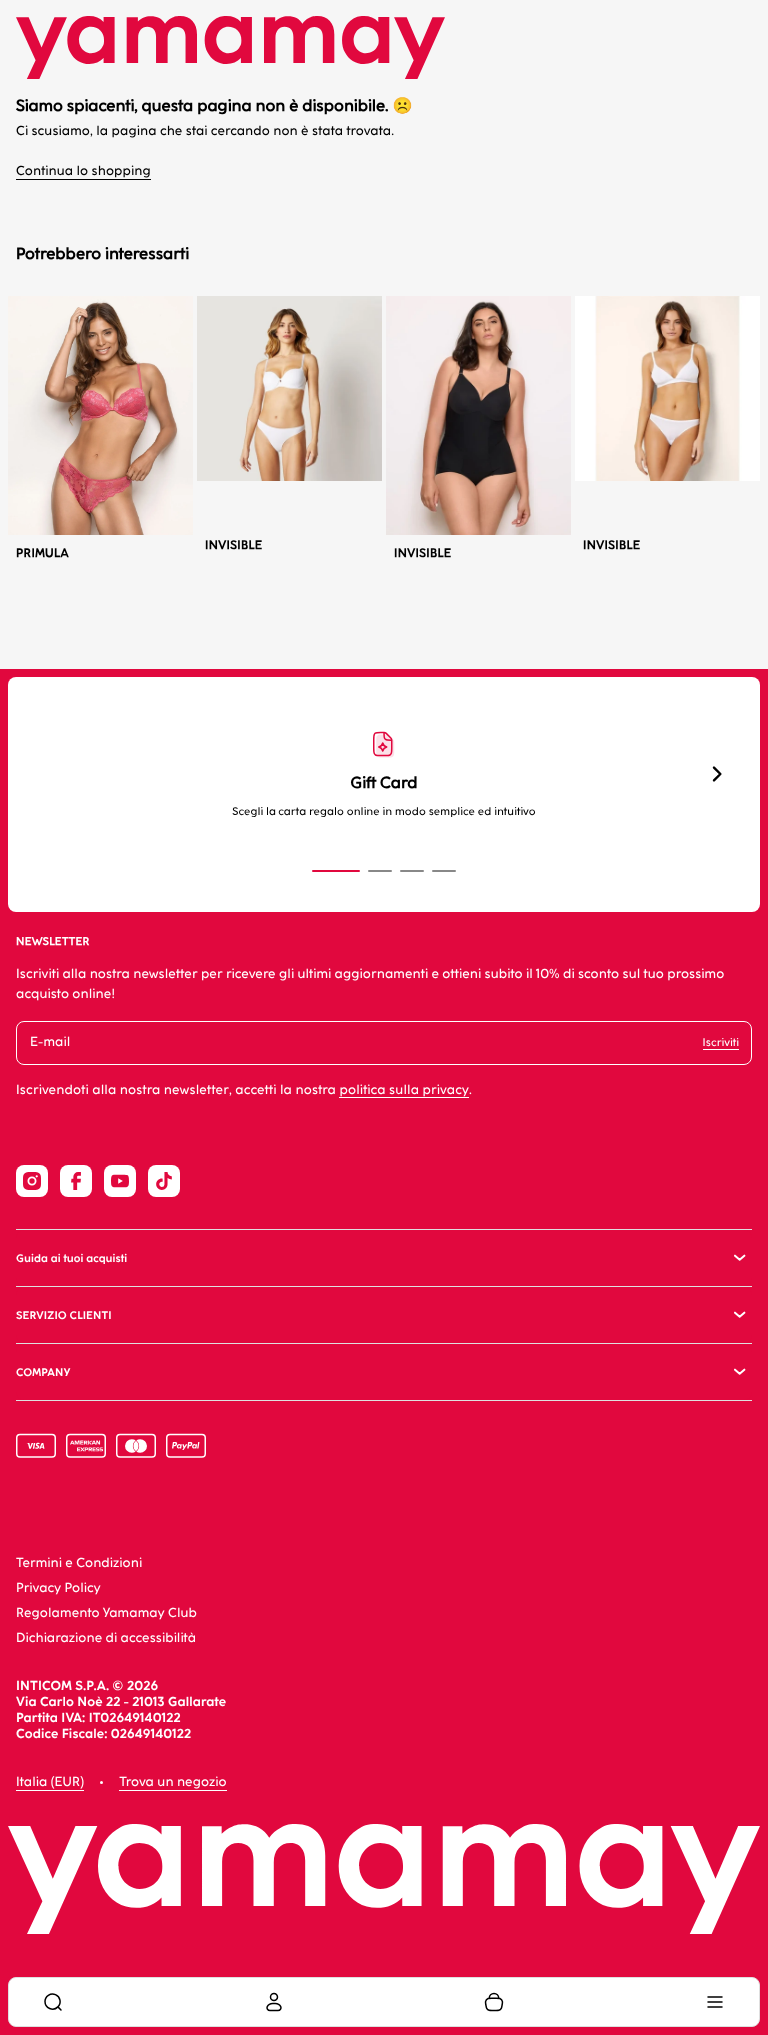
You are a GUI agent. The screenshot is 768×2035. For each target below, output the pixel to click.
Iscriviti (721, 1042)
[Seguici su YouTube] (120, 1181)
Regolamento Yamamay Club (106, 1613)
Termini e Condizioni (79, 1563)
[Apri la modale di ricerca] (53, 2002)
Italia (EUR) (50, 1782)
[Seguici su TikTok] (164, 1181)
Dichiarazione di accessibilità (106, 1638)
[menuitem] (53, 2002)
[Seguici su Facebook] (76, 1181)
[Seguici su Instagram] (32, 1181)
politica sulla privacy (404, 1090)
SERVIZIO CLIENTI (64, 1315)
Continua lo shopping (83, 171)
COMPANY (43, 1372)
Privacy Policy (58, 1588)
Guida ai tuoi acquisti (71, 1258)
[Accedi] (274, 2002)
